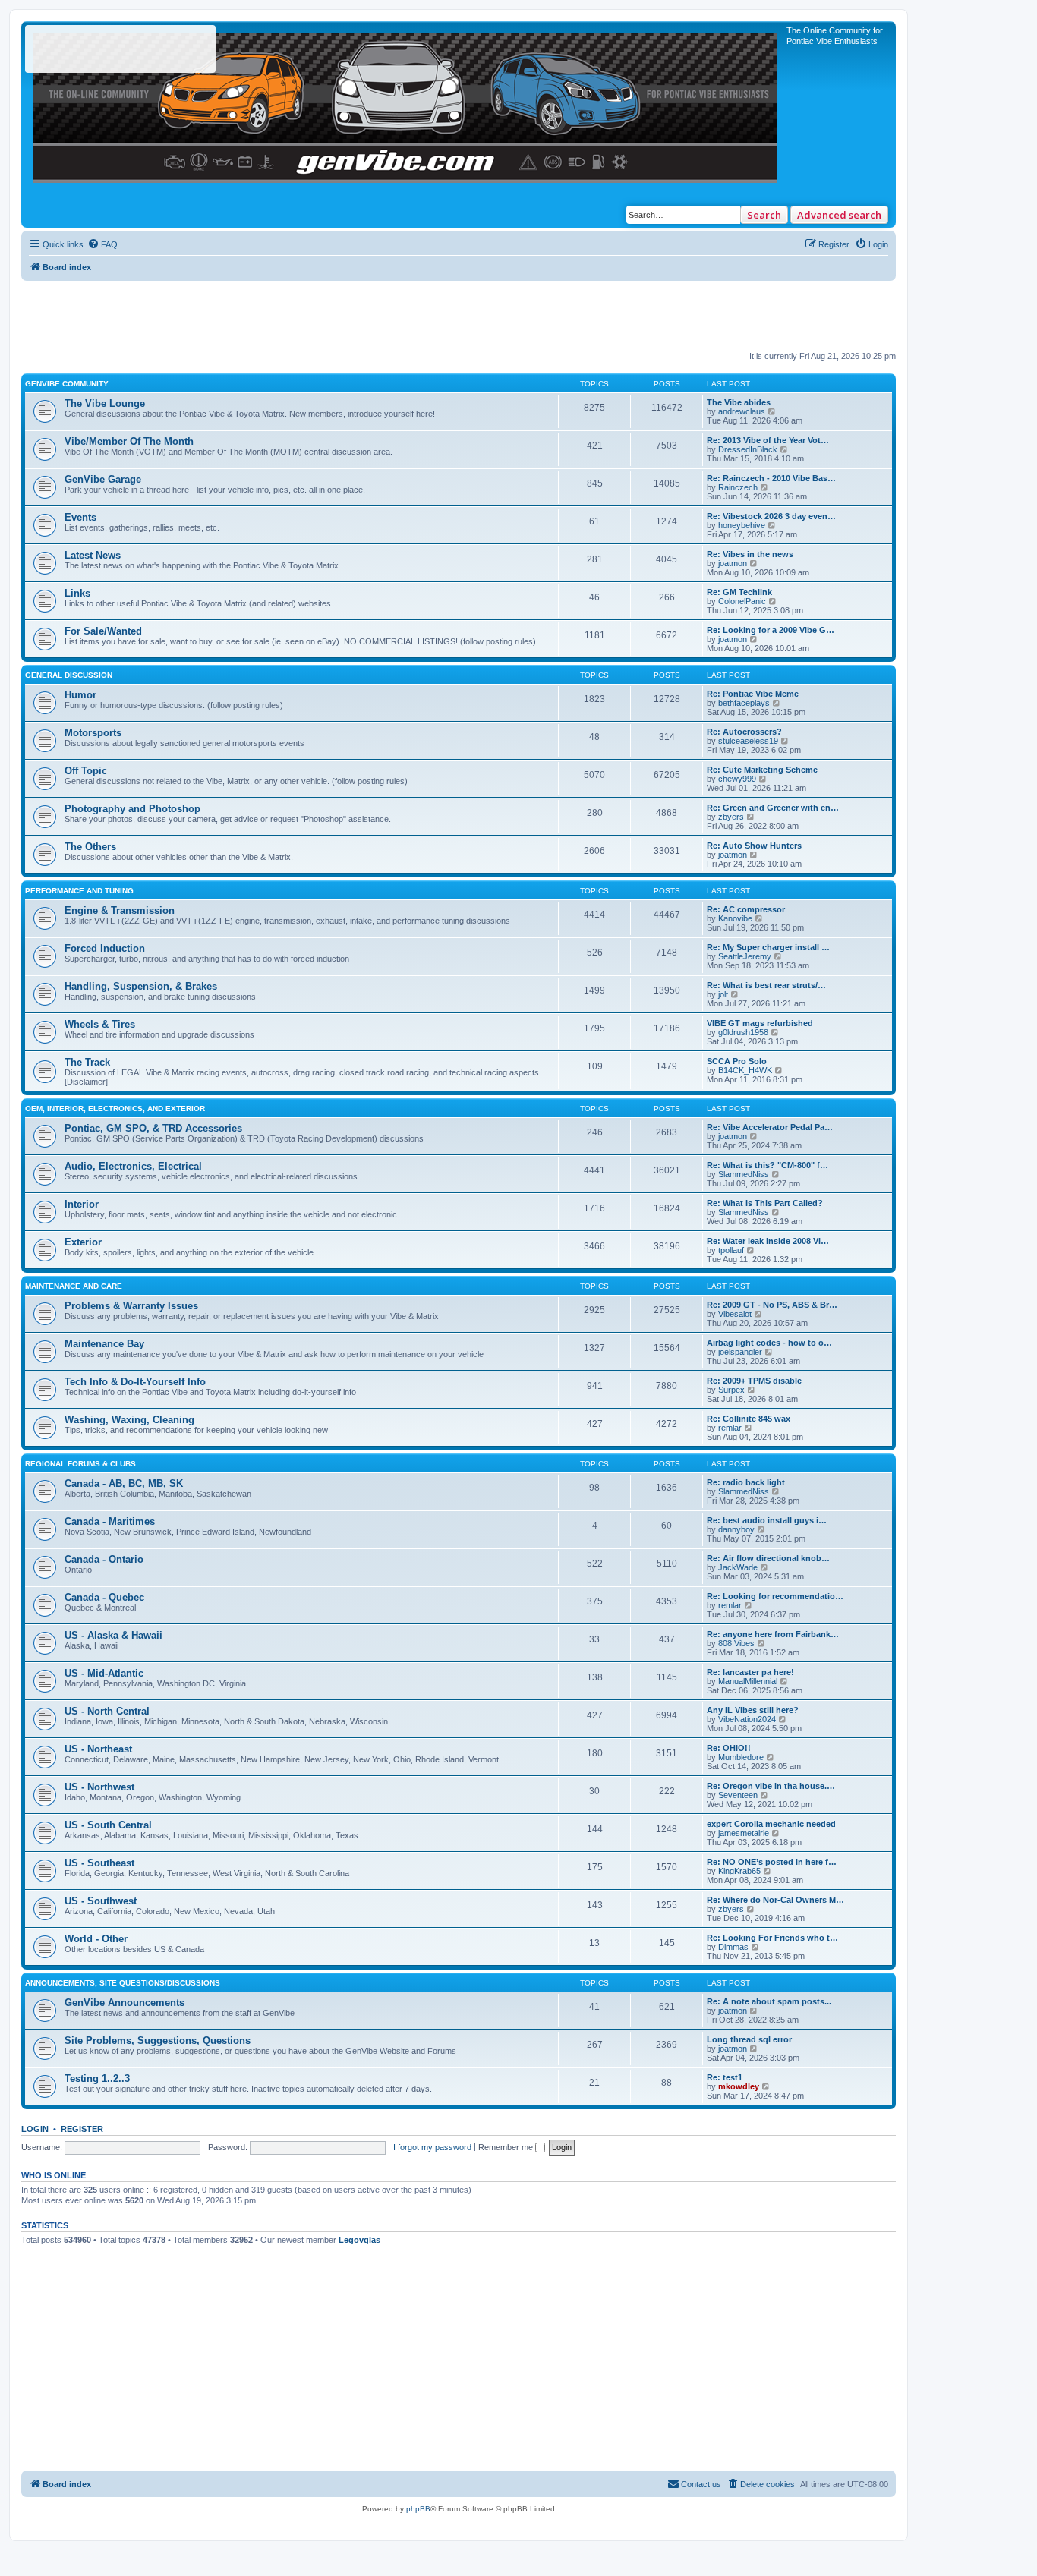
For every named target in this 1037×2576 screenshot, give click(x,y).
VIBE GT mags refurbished (760, 1023)
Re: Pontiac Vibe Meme (753, 694)
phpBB (418, 2509)
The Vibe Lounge (105, 403)
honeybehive (742, 525)
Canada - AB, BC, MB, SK (124, 1483)
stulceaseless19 (748, 741)
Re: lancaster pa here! (750, 1672)
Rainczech (738, 487)
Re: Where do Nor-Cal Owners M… (775, 1900)
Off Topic (86, 771)
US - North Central (107, 1711)
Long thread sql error (749, 2039)
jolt (723, 994)
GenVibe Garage (103, 479)
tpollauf (731, 1250)
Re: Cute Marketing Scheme (762, 770)
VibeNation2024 (747, 1719)
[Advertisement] (459, 315)
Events (80, 517)
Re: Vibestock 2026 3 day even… (771, 516)
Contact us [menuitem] (701, 2484)
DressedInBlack (748, 449)
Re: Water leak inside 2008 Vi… (768, 1241)
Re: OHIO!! (729, 1748)
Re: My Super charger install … (768, 947)
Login (35, 2129)
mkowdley (739, 2086)
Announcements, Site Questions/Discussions (123, 1983)
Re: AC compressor (746, 909)
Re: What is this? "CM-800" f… (768, 1165)
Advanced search (839, 215)
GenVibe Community (67, 384)
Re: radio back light (746, 1482)
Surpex (731, 1390)
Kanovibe (735, 918)
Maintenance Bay (104, 1344)
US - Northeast (98, 1749)
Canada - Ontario (104, 1559)
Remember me (507, 2147)
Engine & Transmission (120, 910)
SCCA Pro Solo (737, 1061)
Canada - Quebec (104, 1597)
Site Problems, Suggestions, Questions (158, 2041)
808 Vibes (736, 1643)
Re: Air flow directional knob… (768, 1558)
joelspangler (740, 1352)
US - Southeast (99, 1863)
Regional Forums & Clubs (80, 1464)
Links (77, 593)
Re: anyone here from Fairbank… (773, 1634)
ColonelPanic (742, 601)
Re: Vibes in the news (750, 554)
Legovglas (359, 2240)
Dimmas (733, 1947)
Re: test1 (725, 2077)
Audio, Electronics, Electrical (133, 1166)
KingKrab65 (739, 1871)
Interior (82, 1204)
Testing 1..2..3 (97, 2078)
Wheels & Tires (100, 1024)
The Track (87, 1062)
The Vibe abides (739, 402)
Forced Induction (105, 948)
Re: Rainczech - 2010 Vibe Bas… (771, 478)
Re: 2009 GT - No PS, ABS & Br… (772, 1305)
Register (82, 2129)
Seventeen (738, 1795)
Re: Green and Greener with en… (773, 808)
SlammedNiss (744, 1174)
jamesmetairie (744, 1833)
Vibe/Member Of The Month (129, 441)
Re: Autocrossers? (744, 732)
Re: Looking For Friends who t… (772, 1938)
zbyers (731, 817)
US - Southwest (101, 1901)
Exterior (83, 1242)
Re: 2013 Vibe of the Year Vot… (768, 440)
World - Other (96, 1939)
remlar (730, 1428)
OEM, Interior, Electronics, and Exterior (115, 1108)
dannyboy (736, 1529)
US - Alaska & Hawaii (113, 1635)
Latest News (93, 555)
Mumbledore (741, 1757)
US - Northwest (99, 1787)
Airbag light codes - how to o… (769, 1343)
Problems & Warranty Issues (131, 1306)
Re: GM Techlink (739, 592)
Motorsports (93, 733)
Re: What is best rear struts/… (766, 985)
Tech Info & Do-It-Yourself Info (135, 1382)
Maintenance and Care (74, 1286)
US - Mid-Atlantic (104, 1673)
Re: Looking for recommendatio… (775, 1596)
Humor (80, 695)
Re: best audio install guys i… (767, 1520)
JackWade (738, 1567)
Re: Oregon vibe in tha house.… (771, 1786)
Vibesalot (735, 1314)
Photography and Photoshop (132, 809)
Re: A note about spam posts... (769, 2001)
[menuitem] (102, 244)
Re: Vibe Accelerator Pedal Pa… (770, 1127)
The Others (90, 847)
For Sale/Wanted (103, 631)
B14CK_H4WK (745, 1070)
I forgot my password (432, 2147)
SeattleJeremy (745, 956)
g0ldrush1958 (743, 1032)
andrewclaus (742, 411)
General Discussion (69, 675)
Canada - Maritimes (110, 1521)
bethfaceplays (744, 703)
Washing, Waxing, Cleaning (129, 1420)
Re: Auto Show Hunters (754, 846)
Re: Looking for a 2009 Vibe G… (771, 630)
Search (764, 215)
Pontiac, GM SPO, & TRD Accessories (153, 1128)
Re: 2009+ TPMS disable (754, 1381)
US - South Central (108, 1825)
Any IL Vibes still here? (753, 1710)
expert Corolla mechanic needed (771, 1824)
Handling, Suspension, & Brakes (141, 986)
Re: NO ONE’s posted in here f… (772, 1862)
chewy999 (737, 779)
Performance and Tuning (79, 891)
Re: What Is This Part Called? (765, 1203)
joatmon (733, 563)
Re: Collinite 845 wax (749, 1419)
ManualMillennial (748, 1681)
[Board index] (406, 104)
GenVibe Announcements (125, 2003)
